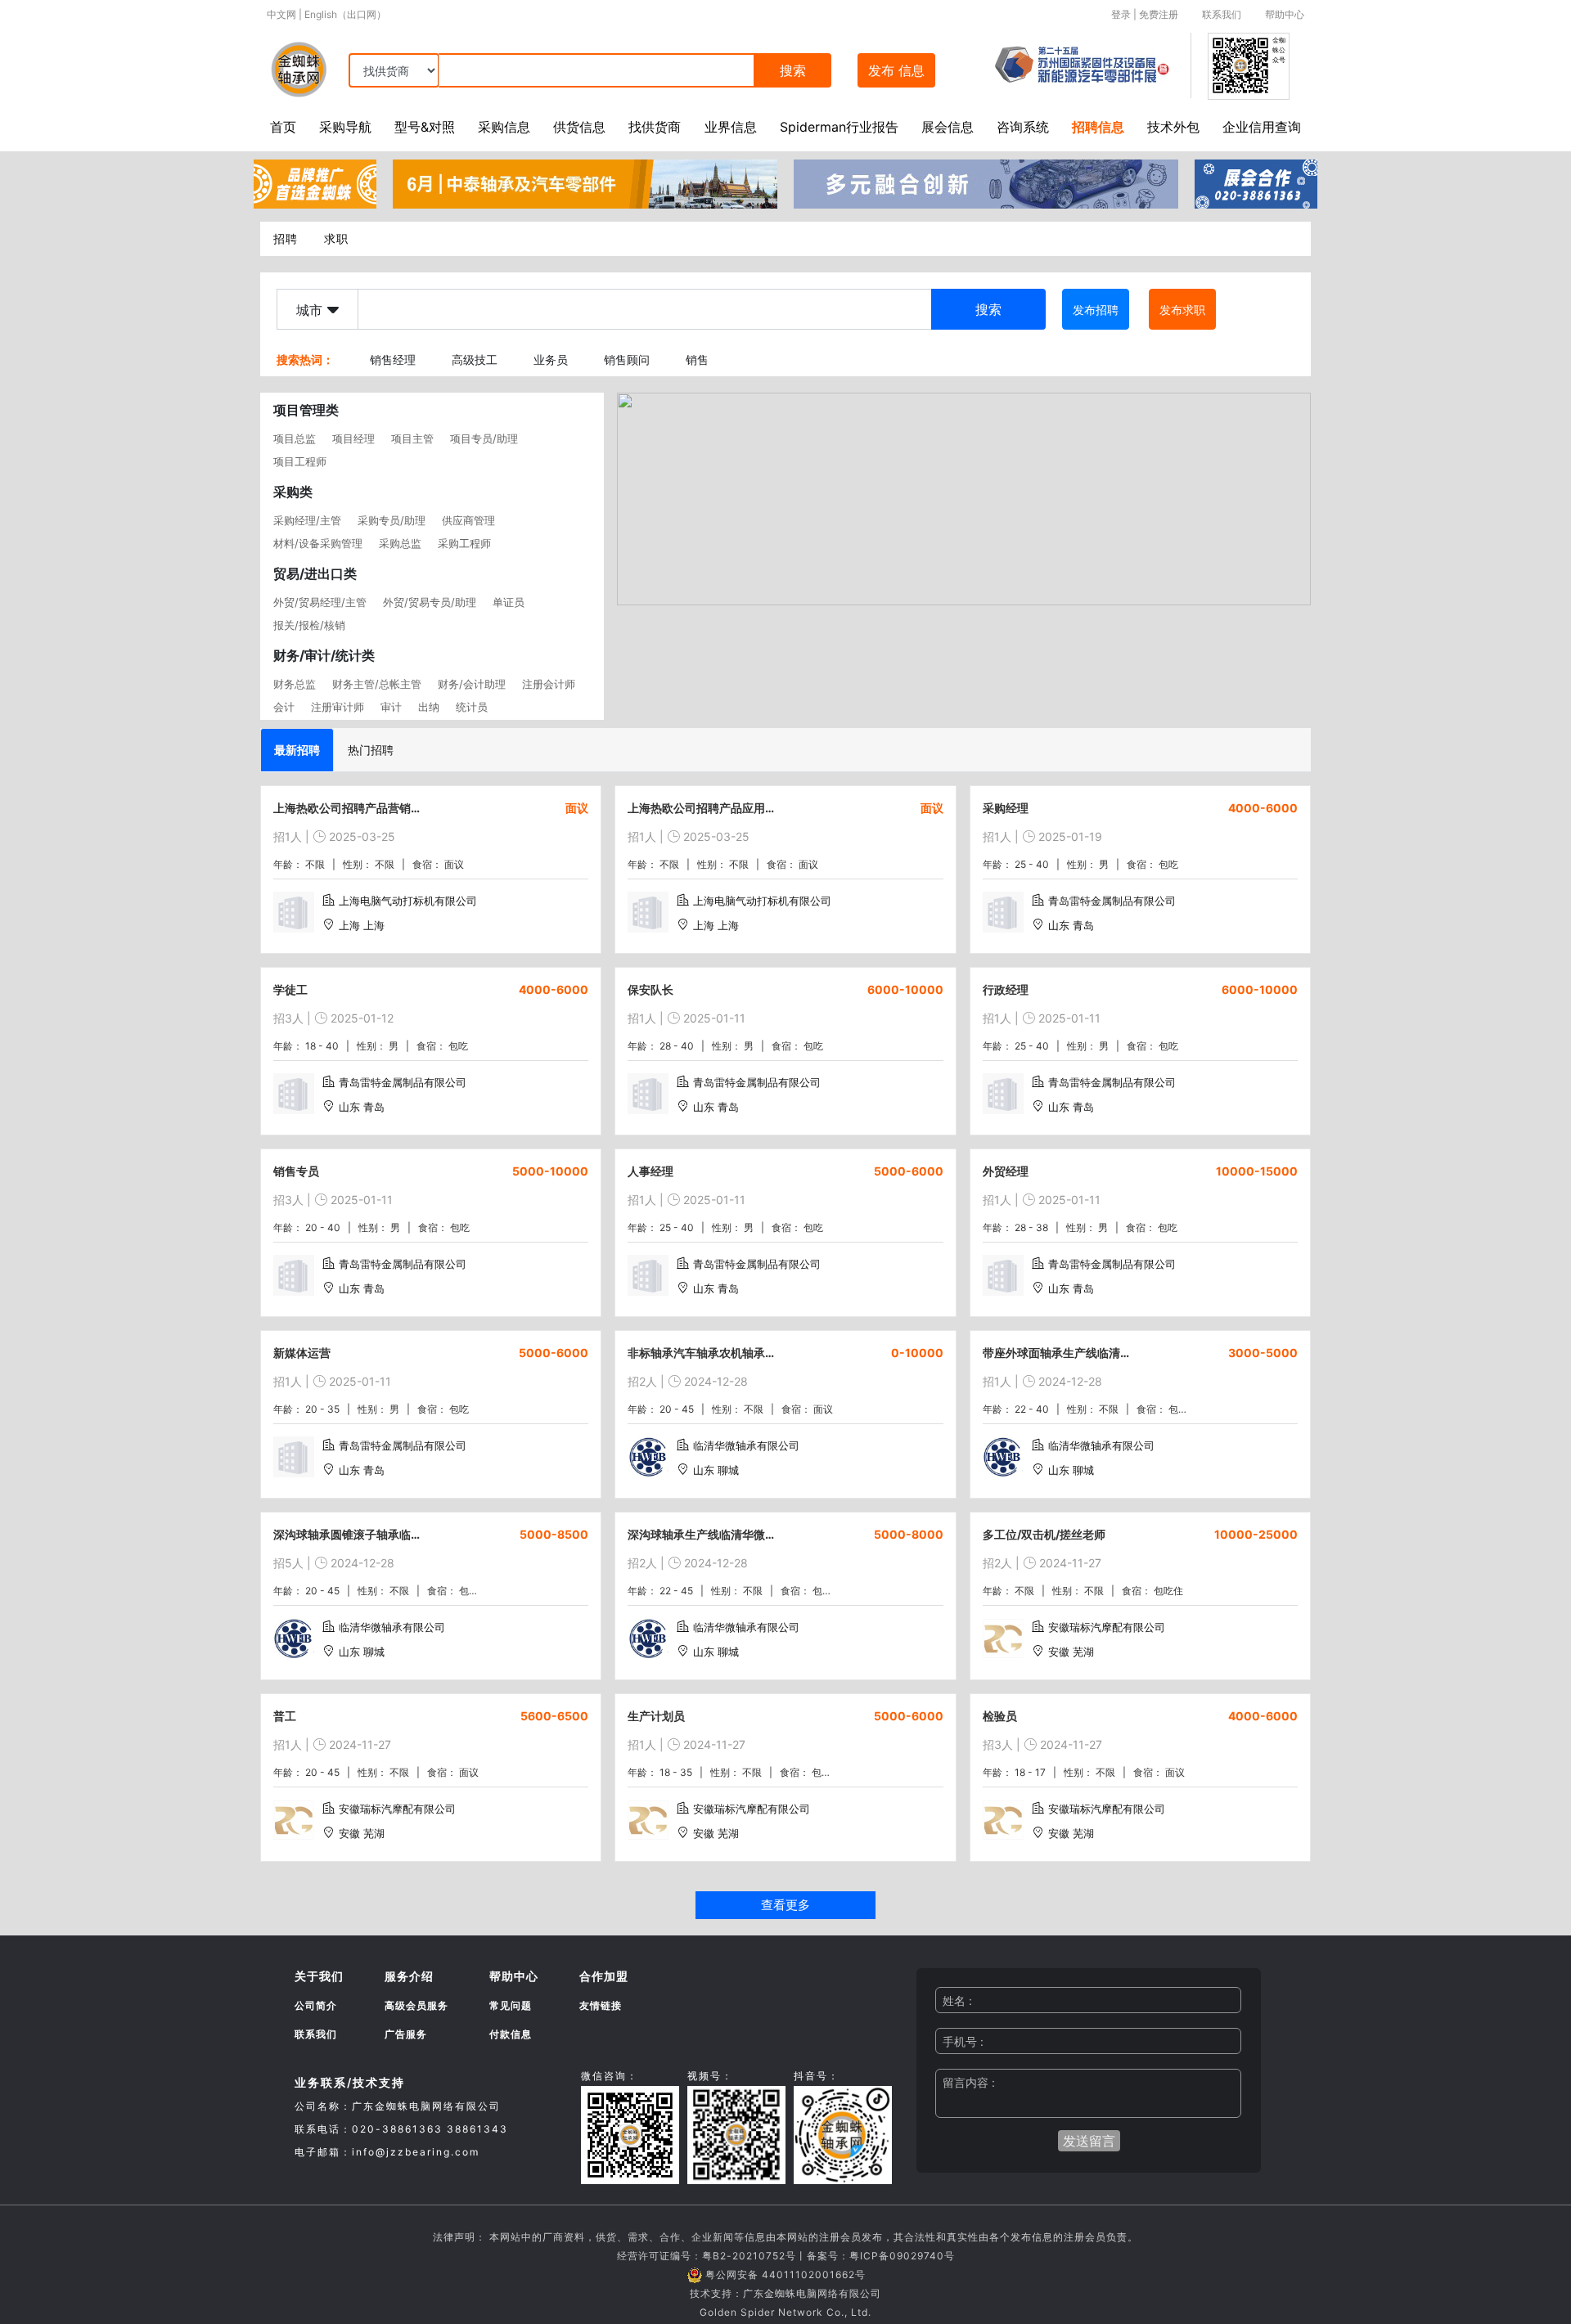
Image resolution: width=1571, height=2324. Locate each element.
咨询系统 (1023, 127)
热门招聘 (371, 750)
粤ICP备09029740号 (902, 2256)
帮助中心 (1285, 14)
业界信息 (731, 127)
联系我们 (1222, 14)
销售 (697, 360)
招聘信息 (1098, 127)
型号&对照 (425, 127)
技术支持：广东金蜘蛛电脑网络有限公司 (785, 2293)
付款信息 (511, 2034)
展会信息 (948, 127)
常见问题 (511, 2005)
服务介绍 (409, 1976)
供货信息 (579, 127)
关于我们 (319, 1976)
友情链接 (601, 2005)
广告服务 (406, 2034)
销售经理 (393, 360)
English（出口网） (345, 14)
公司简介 (316, 2005)
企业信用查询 (1262, 127)
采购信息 (504, 127)
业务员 (551, 360)
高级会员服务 (416, 2005)
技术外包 (1173, 127)
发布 (896, 70)
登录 (1121, 14)
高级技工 (475, 360)
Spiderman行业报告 (839, 127)
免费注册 (1159, 14)
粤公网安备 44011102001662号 (785, 2275)
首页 (283, 127)
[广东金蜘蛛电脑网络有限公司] (315, 182)
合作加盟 (604, 1976)
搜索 (793, 70)
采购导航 (345, 127)
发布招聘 (1096, 310)
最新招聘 (297, 750)
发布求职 (1182, 310)
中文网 (281, 14)
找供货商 (655, 127)
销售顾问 (627, 360)
